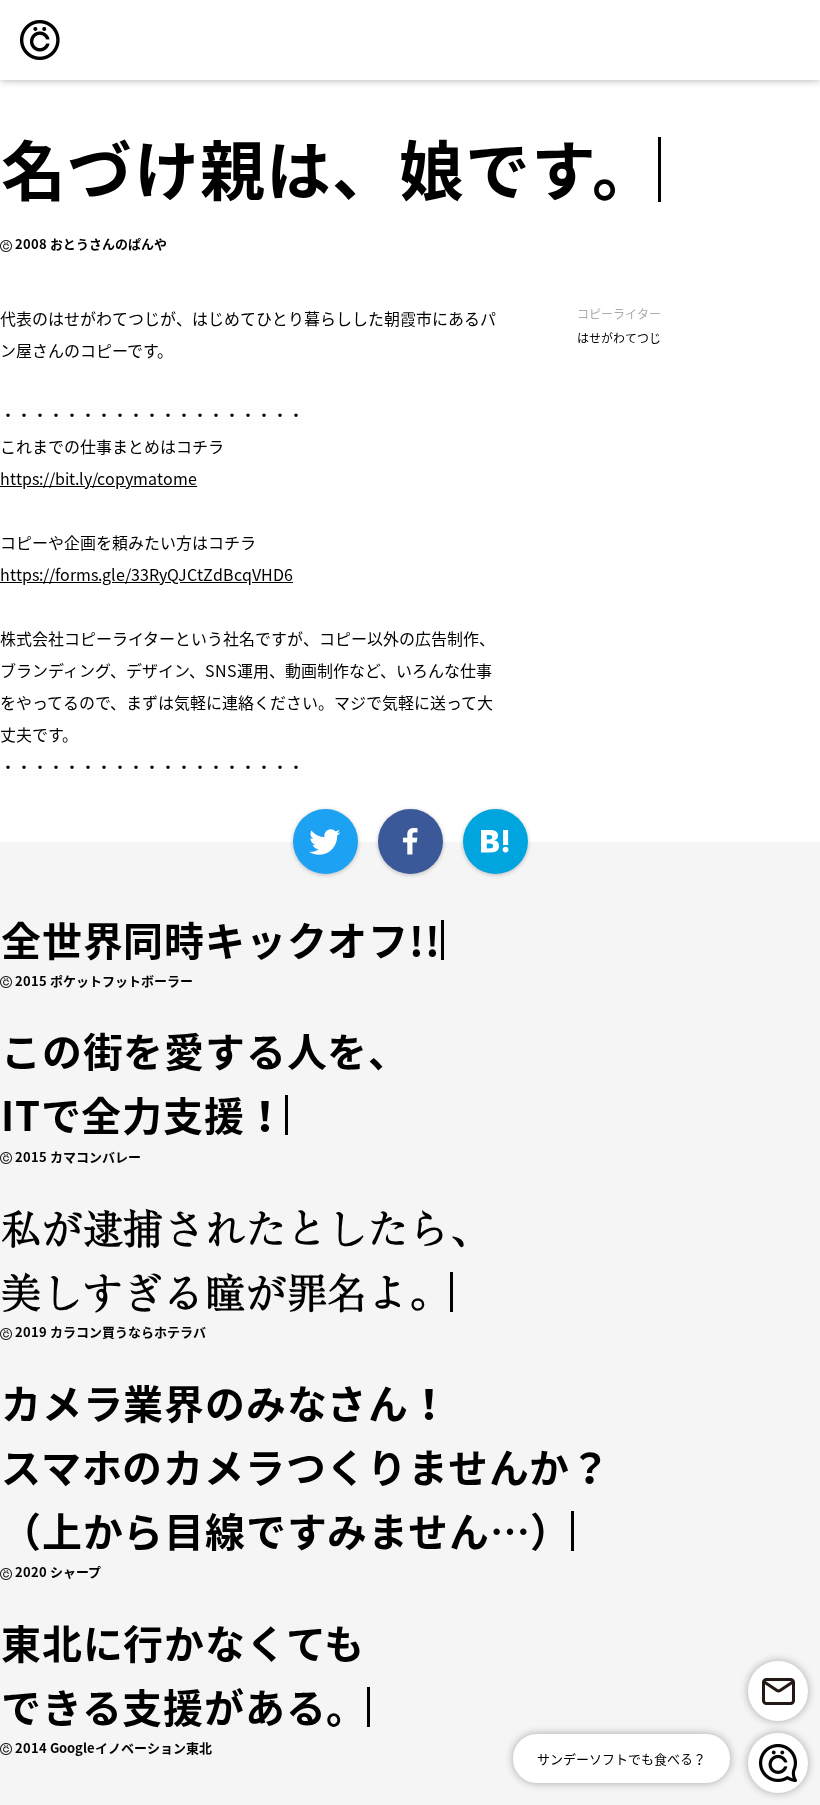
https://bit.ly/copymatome (98, 478)
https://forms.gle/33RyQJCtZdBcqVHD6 (146, 574)
